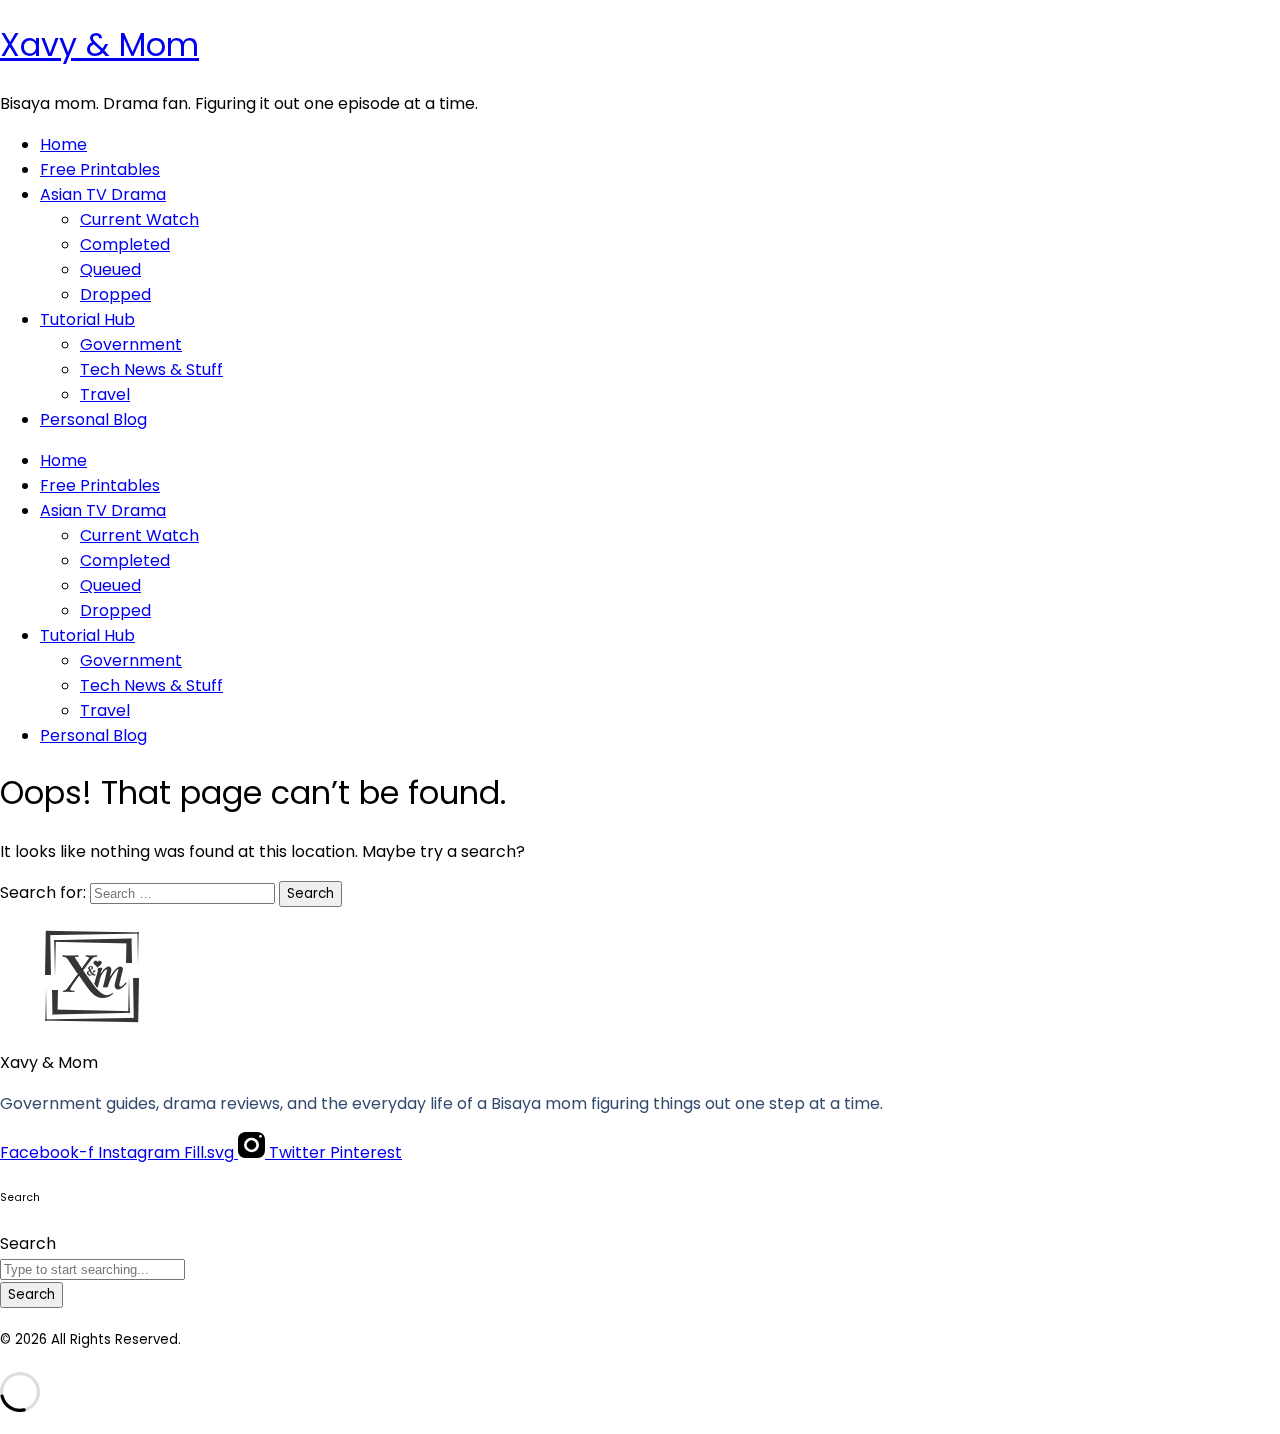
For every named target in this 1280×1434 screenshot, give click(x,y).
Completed (125, 244)
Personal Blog (93, 419)
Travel (105, 394)
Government (131, 344)
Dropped (115, 294)
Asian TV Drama (103, 194)
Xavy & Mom (99, 44)
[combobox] (92, 1269)
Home (63, 144)
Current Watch (139, 219)
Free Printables (100, 169)
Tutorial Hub (87, 319)
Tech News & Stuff (151, 369)
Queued (110, 269)
